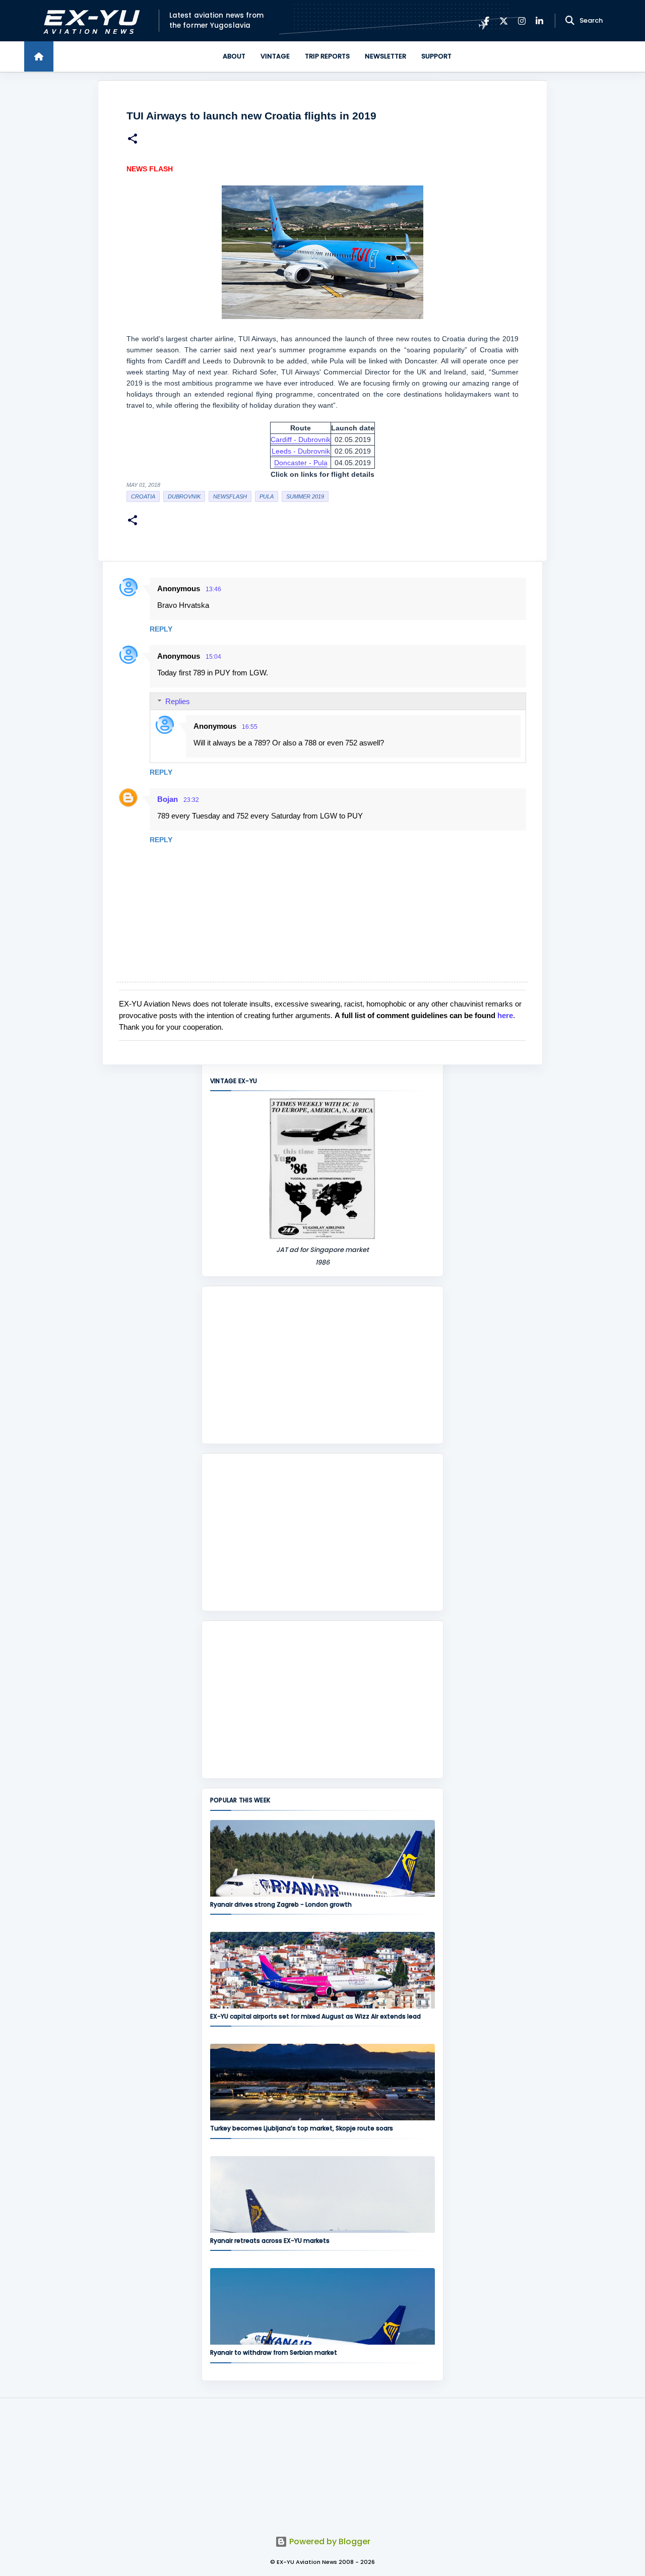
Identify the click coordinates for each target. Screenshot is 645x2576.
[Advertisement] (322, 1365)
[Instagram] (522, 21)
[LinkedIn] (539, 21)
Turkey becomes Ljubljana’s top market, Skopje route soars (302, 2128)
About (234, 56)
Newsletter (385, 56)
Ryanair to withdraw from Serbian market (274, 2352)
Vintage (275, 56)
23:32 (191, 800)
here (505, 1015)
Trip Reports (327, 56)
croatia (143, 496)
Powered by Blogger (329, 2541)
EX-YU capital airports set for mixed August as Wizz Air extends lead (315, 2016)
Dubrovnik (184, 496)
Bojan (168, 799)
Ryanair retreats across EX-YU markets (270, 2241)
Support (436, 56)
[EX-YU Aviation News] (89, 21)
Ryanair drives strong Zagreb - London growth (281, 1904)
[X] (504, 21)
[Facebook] (487, 21)
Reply (161, 629)
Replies (178, 701)
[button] (133, 140)
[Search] (570, 21)
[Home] (39, 56)
